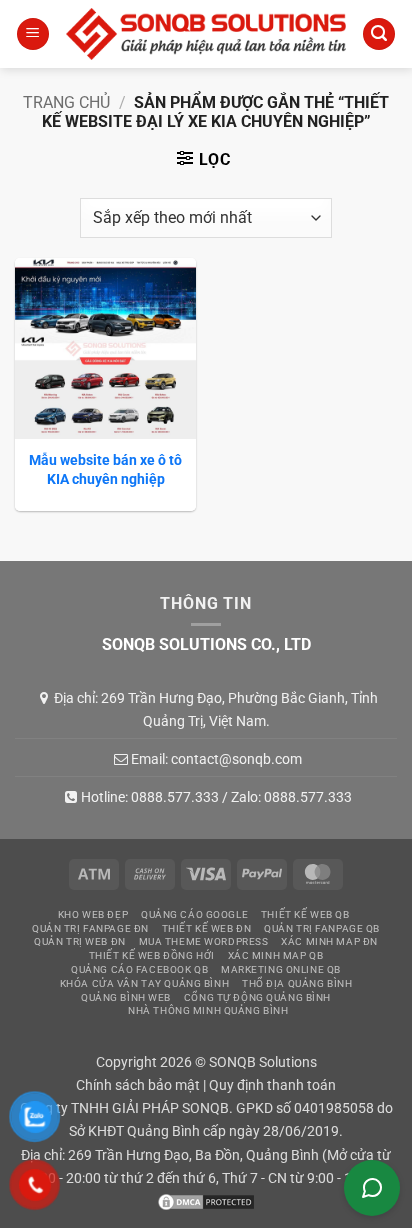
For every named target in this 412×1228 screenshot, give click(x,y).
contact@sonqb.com (236, 759)
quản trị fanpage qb (322, 928)
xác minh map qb (276, 955)
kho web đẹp (93, 914)
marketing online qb (281, 969)
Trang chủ (66, 102)
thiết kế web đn (207, 928)
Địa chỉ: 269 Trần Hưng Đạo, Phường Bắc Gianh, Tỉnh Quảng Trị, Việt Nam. (216, 709)
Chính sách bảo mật (138, 1085)
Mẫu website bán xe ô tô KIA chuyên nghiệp (105, 469)
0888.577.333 (175, 797)
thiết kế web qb (305, 914)
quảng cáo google (194, 914)
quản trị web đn (80, 941)
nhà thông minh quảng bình (208, 1010)
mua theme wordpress (204, 941)
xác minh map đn (329, 941)
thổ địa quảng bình (297, 983)
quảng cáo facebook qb (139, 969)
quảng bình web (126, 997)
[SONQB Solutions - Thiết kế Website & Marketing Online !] (206, 33)
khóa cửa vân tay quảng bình (145, 983)
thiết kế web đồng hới (152, 955)
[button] (33, 34)
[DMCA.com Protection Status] (206, 1201)
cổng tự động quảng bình (257, 997)
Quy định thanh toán (272, 1085)
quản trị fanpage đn (90, 928)
